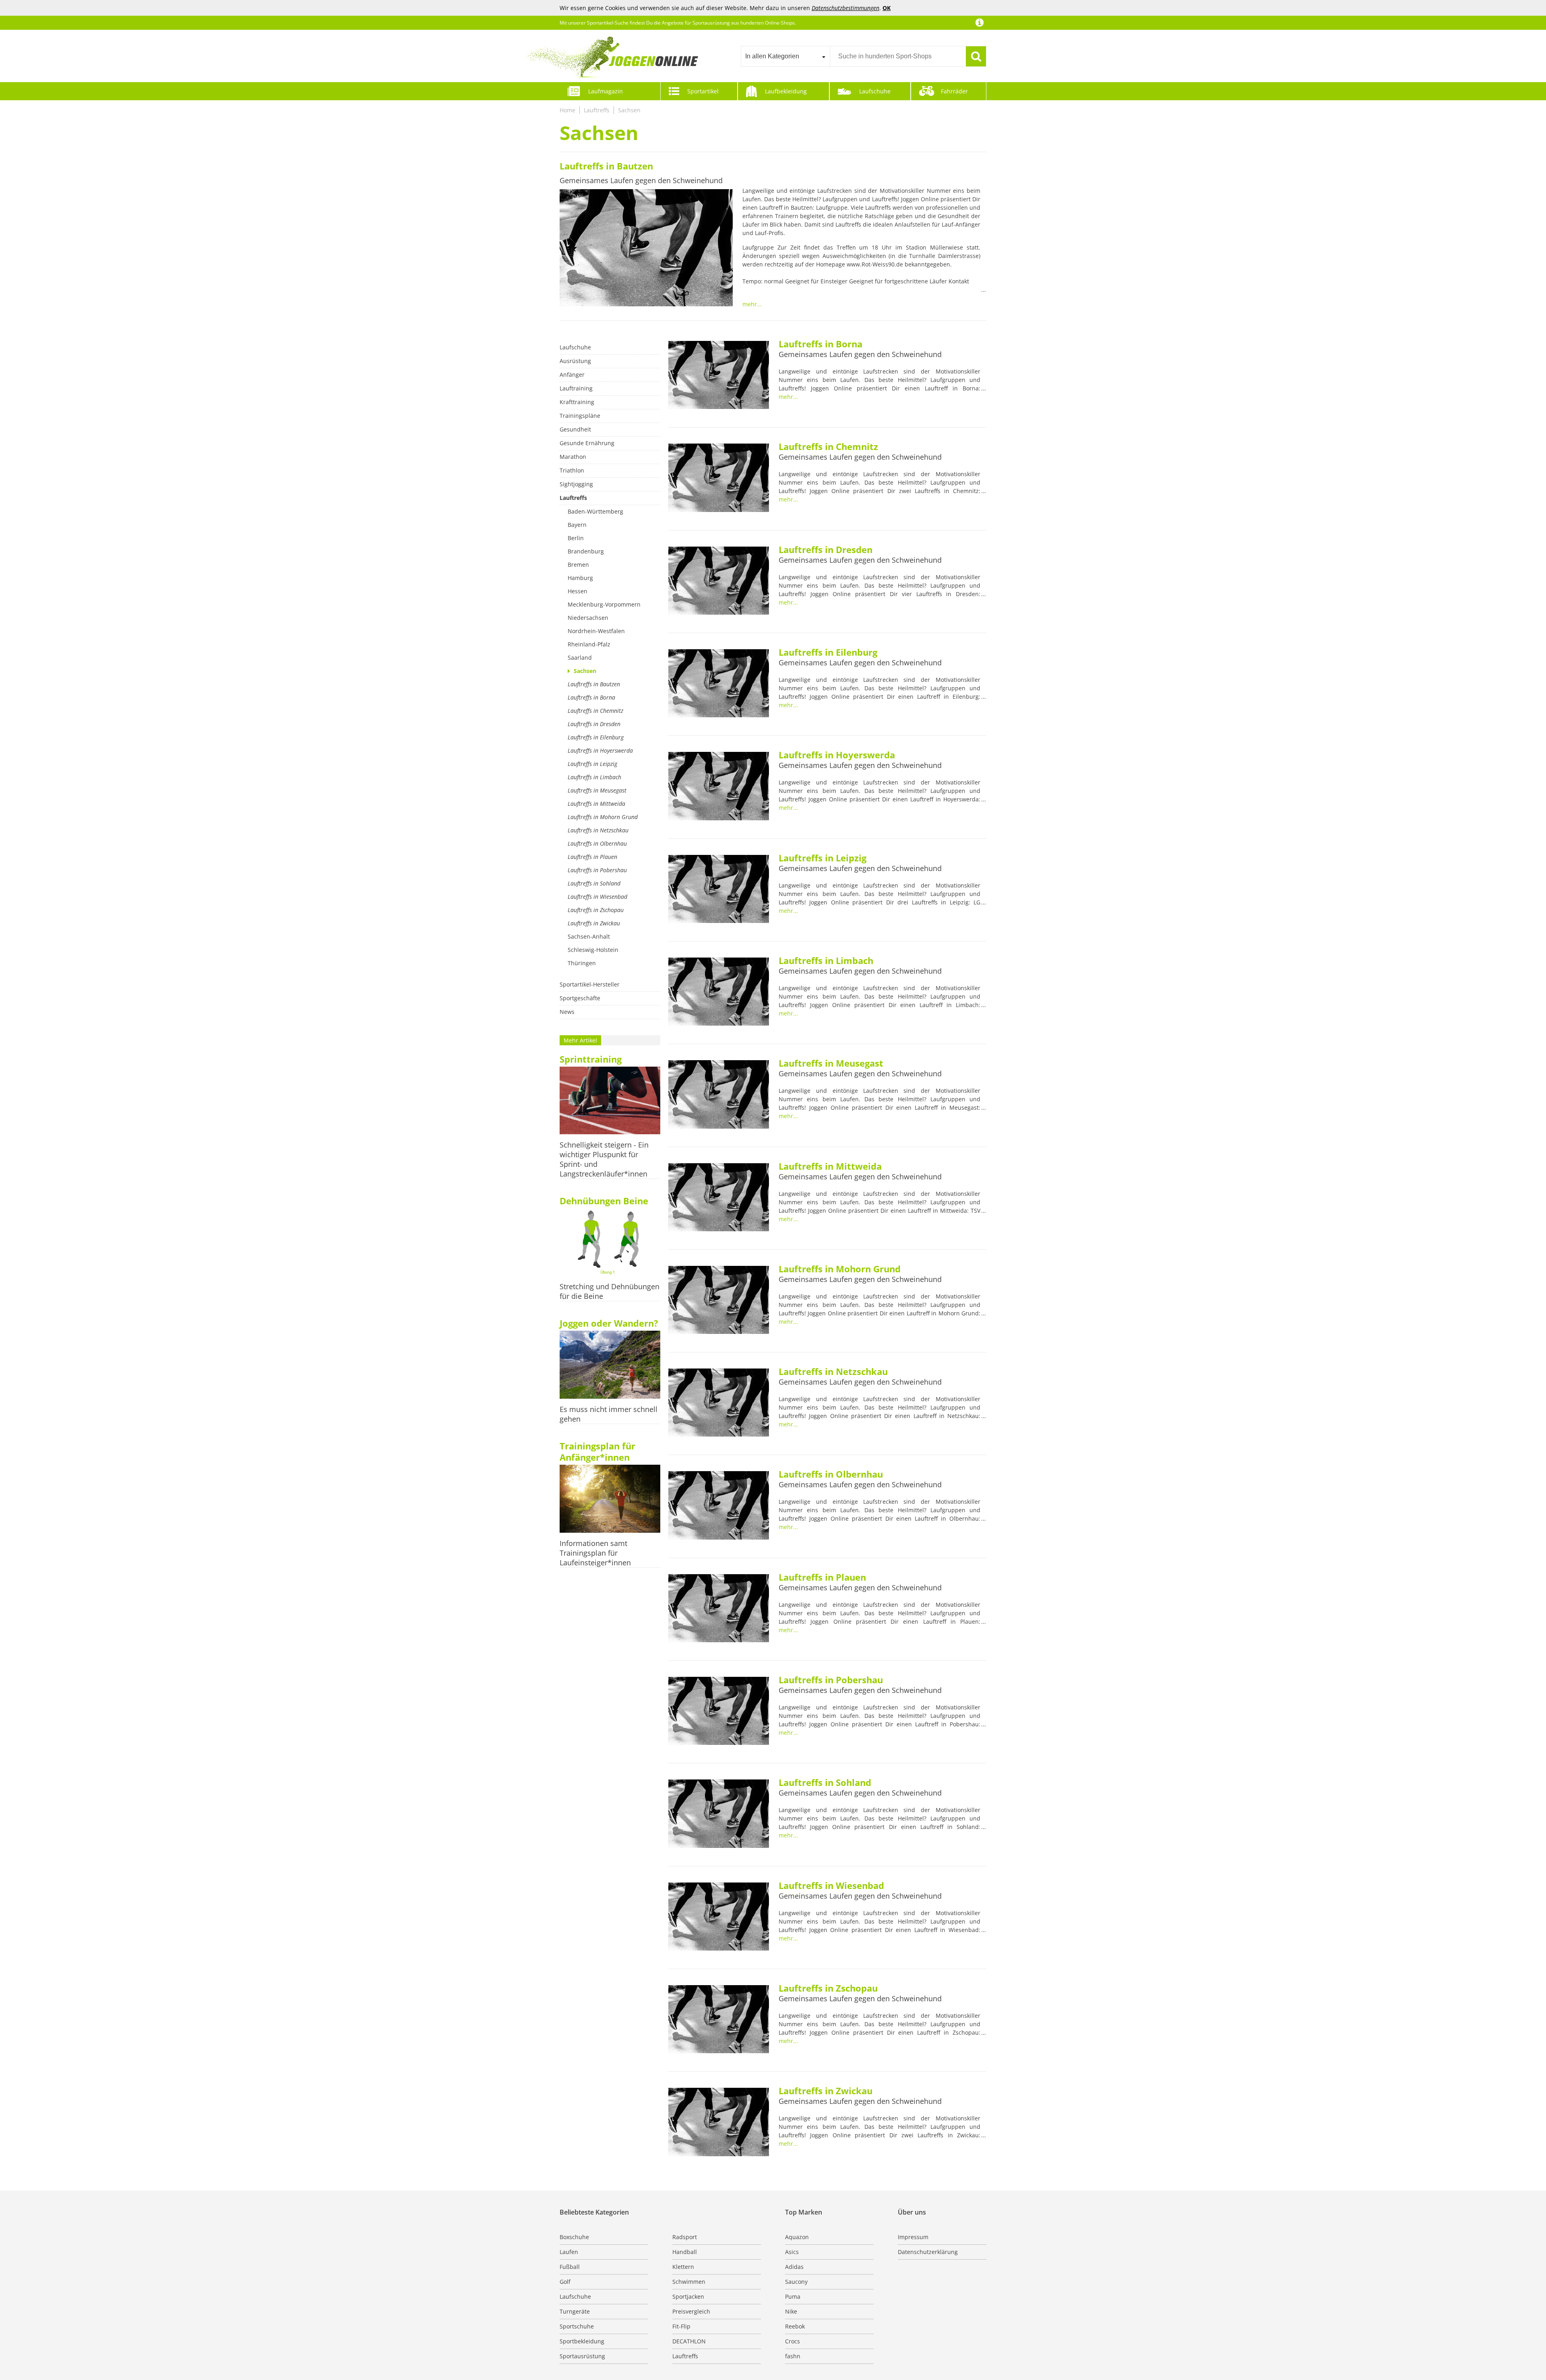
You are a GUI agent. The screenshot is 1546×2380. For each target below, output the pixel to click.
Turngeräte (575, 2311)
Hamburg (580, 578)
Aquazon (797, 2237)
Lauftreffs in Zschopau (596, 910)
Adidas (794, 2267)
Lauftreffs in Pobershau (597, 870)
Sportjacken (688, 2296)
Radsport (685, 2237)
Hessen (578, 591)
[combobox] (785, 56)
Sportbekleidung (582, 2341)
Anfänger (572, 375)
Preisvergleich (691, 2311)
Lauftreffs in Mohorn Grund (603, 817)
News (567, 1012)
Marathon (573, 457)
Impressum (913, 2237)
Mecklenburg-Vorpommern (604, 604)
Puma (793, 2296)
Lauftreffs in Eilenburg (596, 737)
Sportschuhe (577, 2326)
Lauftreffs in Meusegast (597, 790)
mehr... (752, 304)
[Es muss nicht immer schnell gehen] (610, 1365)
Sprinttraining (591, 1059)
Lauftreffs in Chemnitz (595, 711)
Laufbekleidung (786, 91)
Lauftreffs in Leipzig (592, 764)
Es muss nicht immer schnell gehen (609, 1414)
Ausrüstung (575, 361)
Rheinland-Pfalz (589, 644)
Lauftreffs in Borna (591, 697)
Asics (792, 2252)
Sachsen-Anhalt (589, 936)
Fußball (570, 2267)
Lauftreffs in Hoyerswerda (600, 750)
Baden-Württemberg (595, 511)
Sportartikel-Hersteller (590, 984)
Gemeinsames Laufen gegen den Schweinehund (641, 180)
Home (567, 110)
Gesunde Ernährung (587, 443)
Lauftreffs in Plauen (592, 857)
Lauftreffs (597, 110)
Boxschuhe (574, 2237)
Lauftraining (576, 388)
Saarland (580, 657)
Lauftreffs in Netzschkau (598, 830)
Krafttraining (577, 402)
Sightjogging (576, 484)
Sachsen (629, 110)
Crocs (793, 2341)
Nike (791, 2311)
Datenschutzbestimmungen (845, 8)
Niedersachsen (588, 618)
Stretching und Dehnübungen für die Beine (610, 1291)
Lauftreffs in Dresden (594, 724)
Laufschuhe (875, 91)
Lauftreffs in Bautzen (606, 166)
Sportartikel (703, 91)
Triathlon (572, 470)
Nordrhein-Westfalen (596, 631)
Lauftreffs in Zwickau (594, 923)
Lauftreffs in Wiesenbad (597, 897)
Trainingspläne (580, 416)
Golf (565, 2282)
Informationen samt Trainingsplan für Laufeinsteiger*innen (595, 1553)
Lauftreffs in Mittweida (596, 804)
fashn (793, 2356)
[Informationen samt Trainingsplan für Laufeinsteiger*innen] (610, 1500)
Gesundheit (575, 429)
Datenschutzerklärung (928, 2252)
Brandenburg (586, 551)
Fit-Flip (681, 2326)
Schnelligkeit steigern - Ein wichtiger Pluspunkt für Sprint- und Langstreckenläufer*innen (604, 1159)
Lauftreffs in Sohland (594, 883)
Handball (685, 2252)
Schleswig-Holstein (593, 950)
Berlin (576, 538)
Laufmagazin (606, 91)
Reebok (795, 2326)
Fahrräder (954, 91)
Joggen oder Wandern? (609, 1323)
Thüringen (582, 963)
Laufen (569, 2252)
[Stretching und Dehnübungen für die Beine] (610, 1243)
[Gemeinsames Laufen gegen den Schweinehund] (646, 249)
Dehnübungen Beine (604, 1201)
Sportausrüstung (582, 2356)
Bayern (577, 525)
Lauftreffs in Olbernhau (597, 843)
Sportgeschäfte (580, 998)
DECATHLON (689, 2341)
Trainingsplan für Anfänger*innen (597, 1451)
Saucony (796, 2282)
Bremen (578, 565)
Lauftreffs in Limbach (594, 777)
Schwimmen (689, 2282)
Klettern (683, 2267)
